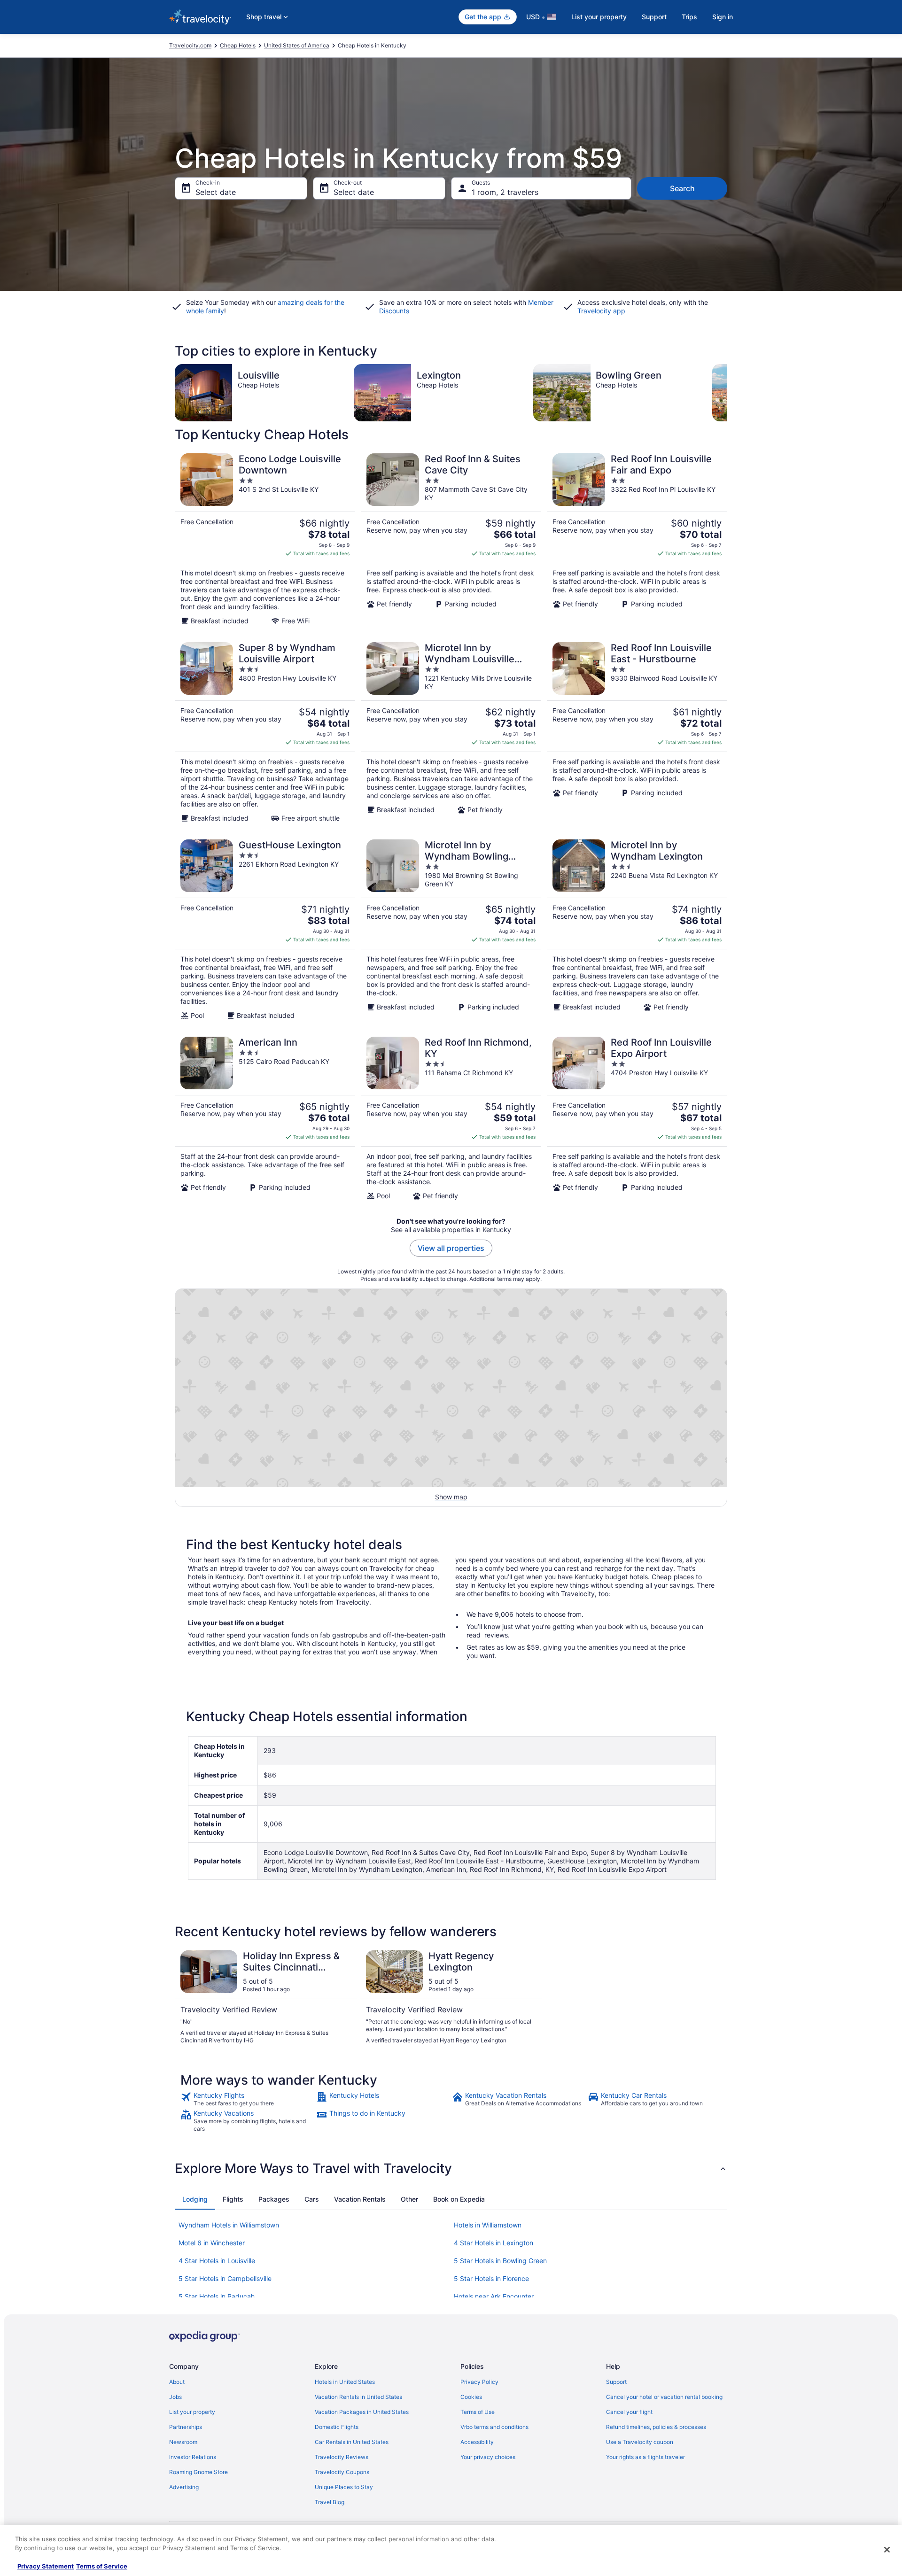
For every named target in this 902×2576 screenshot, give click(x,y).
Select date (216, 192)
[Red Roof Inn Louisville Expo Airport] (637, 1118)
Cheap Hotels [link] (238, 45)
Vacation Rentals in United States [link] (358, 2397)
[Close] (887, 2550)
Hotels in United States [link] (345, 2382)
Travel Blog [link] (330, 2502)
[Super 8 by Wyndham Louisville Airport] (265, 732)
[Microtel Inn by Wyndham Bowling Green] (451, 930)
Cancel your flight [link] (629, 2412)
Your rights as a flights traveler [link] (645, 2457)
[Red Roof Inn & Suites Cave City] (451, 539)
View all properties (451, 1248)
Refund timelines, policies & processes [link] (656, 2427)
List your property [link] (192, 2412)
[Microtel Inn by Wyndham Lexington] (637, 930)
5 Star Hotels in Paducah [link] (217, 2296)
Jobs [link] (175, 2397)
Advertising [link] (184, 2487)
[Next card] (727, 393)
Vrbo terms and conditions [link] (494, 2427)
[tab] (195, 2199)
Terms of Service (102, 2566)
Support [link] (616, 2382)
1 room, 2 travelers (505, 192)
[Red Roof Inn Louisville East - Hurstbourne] (637, 732)
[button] (451, 2168)
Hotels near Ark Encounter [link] (494, 2296)
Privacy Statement (46, 2566)
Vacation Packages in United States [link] (362, 2412)
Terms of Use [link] (478, 2412)
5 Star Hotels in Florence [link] (491, 2278)
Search (682, 188)
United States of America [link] (297, 45)
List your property (599, 17)
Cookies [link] (471, 2397)
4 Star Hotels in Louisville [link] (217, 2261)
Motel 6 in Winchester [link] (212, 2243)
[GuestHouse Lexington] (265, 930)
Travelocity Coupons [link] (342, 2472)
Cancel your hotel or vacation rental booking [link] (664, 2397)
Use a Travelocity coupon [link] (640, 2442)
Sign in (723, 17)
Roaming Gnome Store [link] (198, 2472)
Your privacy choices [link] (488, 2457)
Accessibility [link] (477, 2442)
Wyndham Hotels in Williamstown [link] (229, 2225)
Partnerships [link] (186, 2427)
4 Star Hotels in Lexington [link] (494, 2243)
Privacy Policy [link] (479, 2382)
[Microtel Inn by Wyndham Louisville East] (451, 732)
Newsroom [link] (183, 2442)
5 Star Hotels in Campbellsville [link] (225, 2278)
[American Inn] (265, 1118)
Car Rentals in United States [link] (352, 2442)
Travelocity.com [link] (190, 45)
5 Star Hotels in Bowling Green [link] (500, 2261)
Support (654, 17)
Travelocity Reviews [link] (342, 2457)
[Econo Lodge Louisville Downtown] (265, 539)
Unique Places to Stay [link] (344, 2487)
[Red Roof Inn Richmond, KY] (451, 1118)
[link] (247, 2099)
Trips (689, 17)
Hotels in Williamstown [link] (488, 2225)
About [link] (177, 2382)
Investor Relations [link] (193, 2457)
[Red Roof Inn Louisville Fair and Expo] (637, 539)
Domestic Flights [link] (337, 2427)
